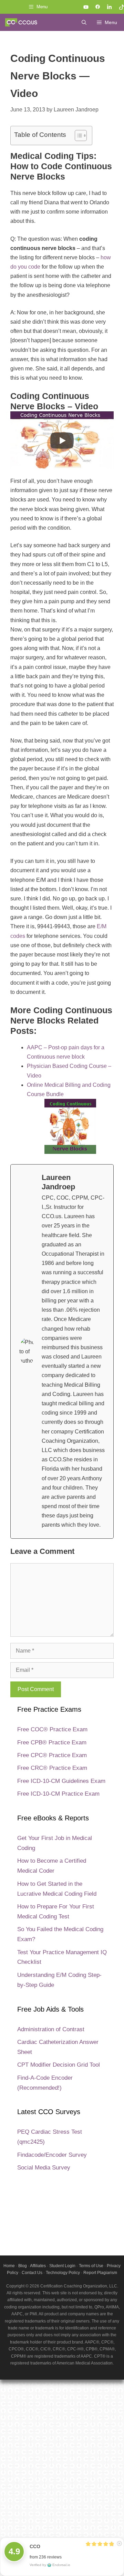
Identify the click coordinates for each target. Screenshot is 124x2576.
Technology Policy (63, 2273)
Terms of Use (91, 2266)
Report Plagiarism (100, 2273)
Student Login (62, 2266)
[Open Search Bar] (84, 22)
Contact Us (32, 2273)
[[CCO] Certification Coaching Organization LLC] (21, 22)
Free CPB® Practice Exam (52, 1742)
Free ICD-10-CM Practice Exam (58, 1794)
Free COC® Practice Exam (52, 1729)
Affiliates (38, 2266)
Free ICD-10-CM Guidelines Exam (61, 1781)
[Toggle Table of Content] (77, 136)
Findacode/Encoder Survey (52, 2155)
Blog (23, 2266)
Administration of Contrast (51, 2029)
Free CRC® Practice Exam (52, 1768)
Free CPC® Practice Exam (52, 1755)
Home (9, 2266)
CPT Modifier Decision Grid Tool (59, 2065)
